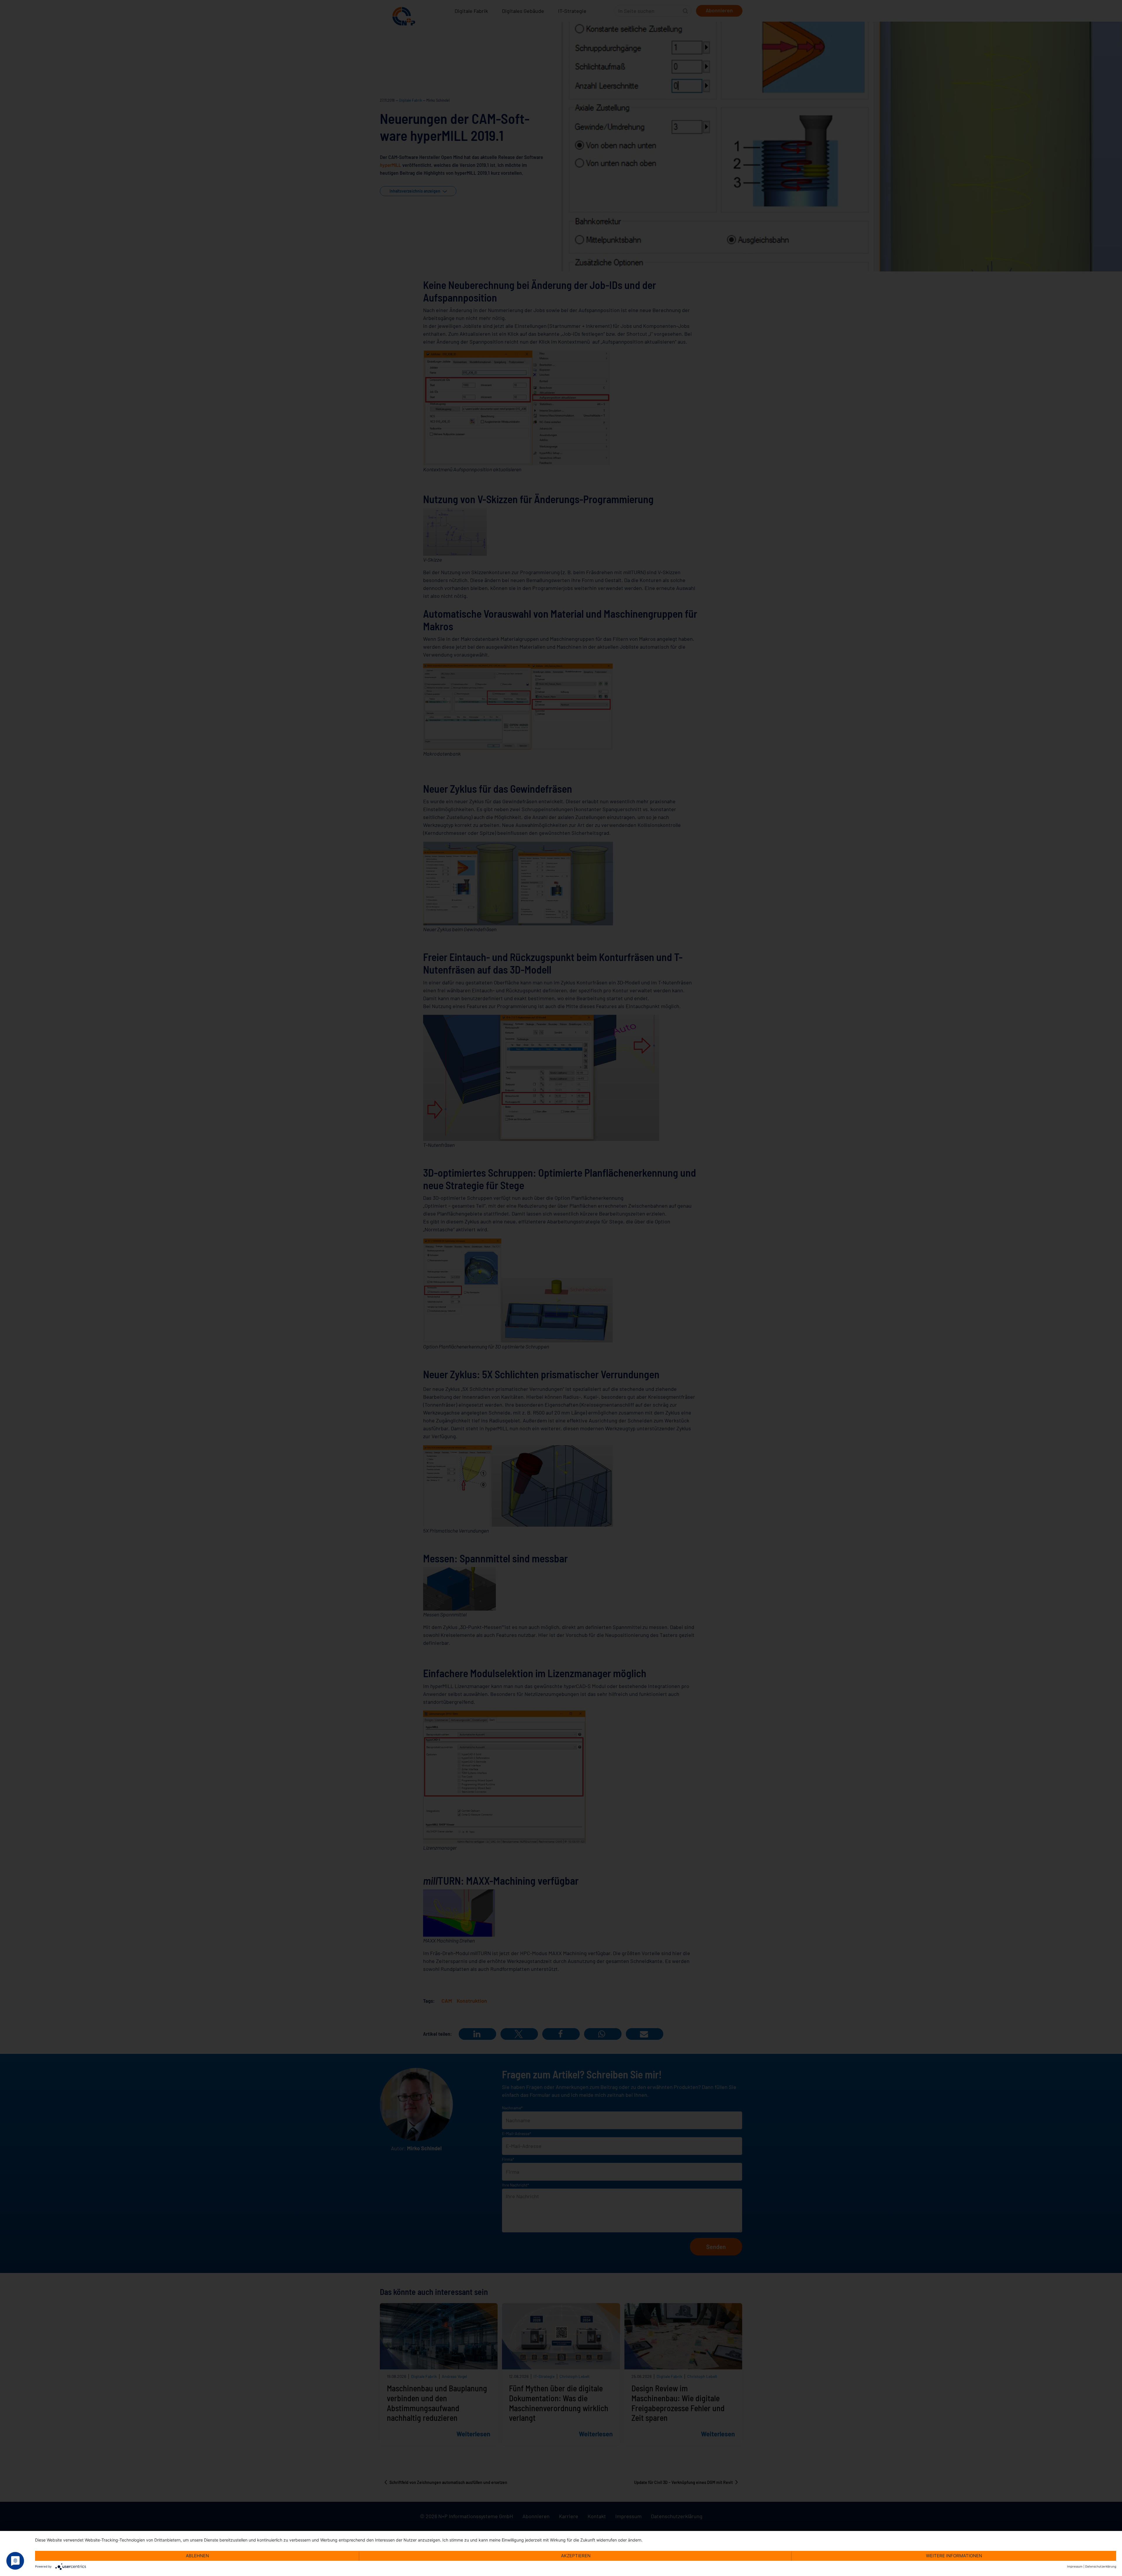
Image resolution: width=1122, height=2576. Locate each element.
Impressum (1075, 2566)
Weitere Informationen (954, 2556)
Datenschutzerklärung (1101, 2566)
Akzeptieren (576, 2556)
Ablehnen (197, 2556)
